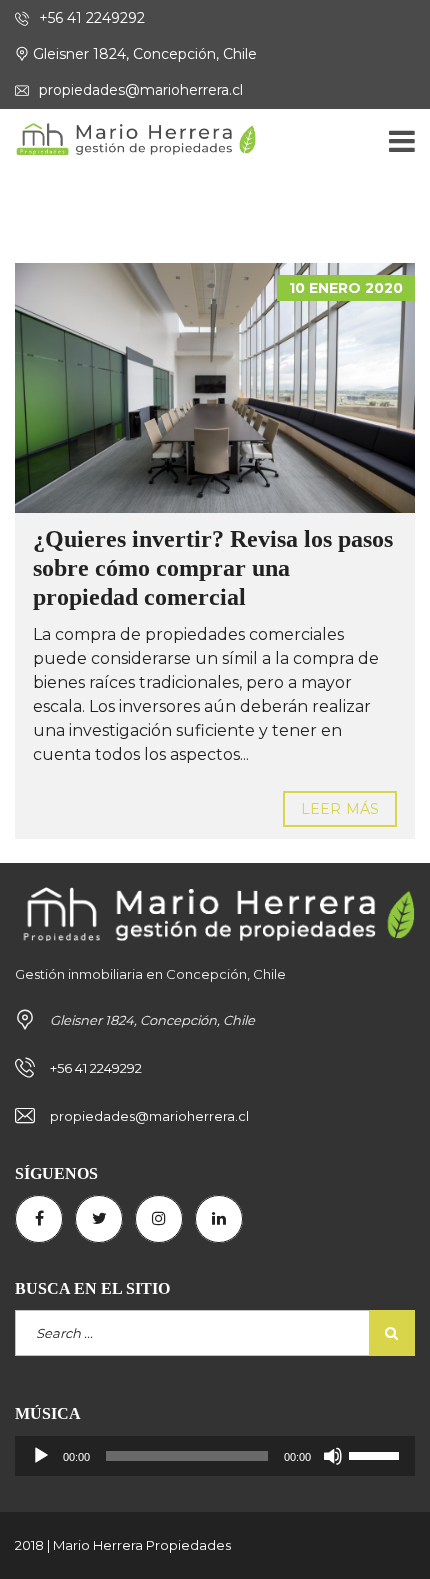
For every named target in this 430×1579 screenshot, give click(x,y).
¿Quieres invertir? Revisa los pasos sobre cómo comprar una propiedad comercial (213, 568)
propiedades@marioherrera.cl (139, 90)
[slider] (377, 1454)
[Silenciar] (333, 1456)
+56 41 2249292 (90, 18)
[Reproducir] (41, 1456)
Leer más (340, 809)
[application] (215, 1456)
